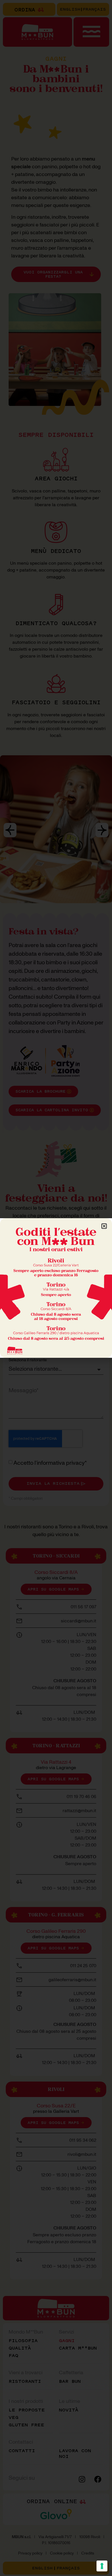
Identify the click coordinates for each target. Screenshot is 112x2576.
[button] (104, 1226)
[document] (56, 1288)
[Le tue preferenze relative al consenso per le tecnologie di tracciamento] (102, 2566)
